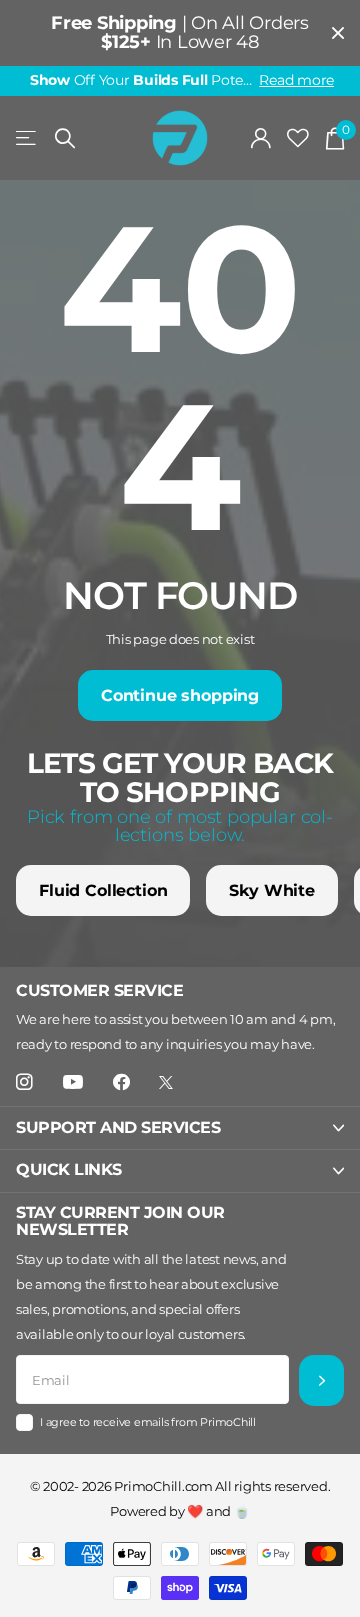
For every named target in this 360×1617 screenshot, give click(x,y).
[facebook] (121, 1082)
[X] (166, 1082)
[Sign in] (261, 138)
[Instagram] (24, 1082)
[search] (65, 138)
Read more (296, 80)
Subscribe (321, 1380)
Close (338, 33)
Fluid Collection (103, 890)
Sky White (272, 890)
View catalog (27, 138)
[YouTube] (73, 1083)
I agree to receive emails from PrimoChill (148, 1422)
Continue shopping (180, 695)
